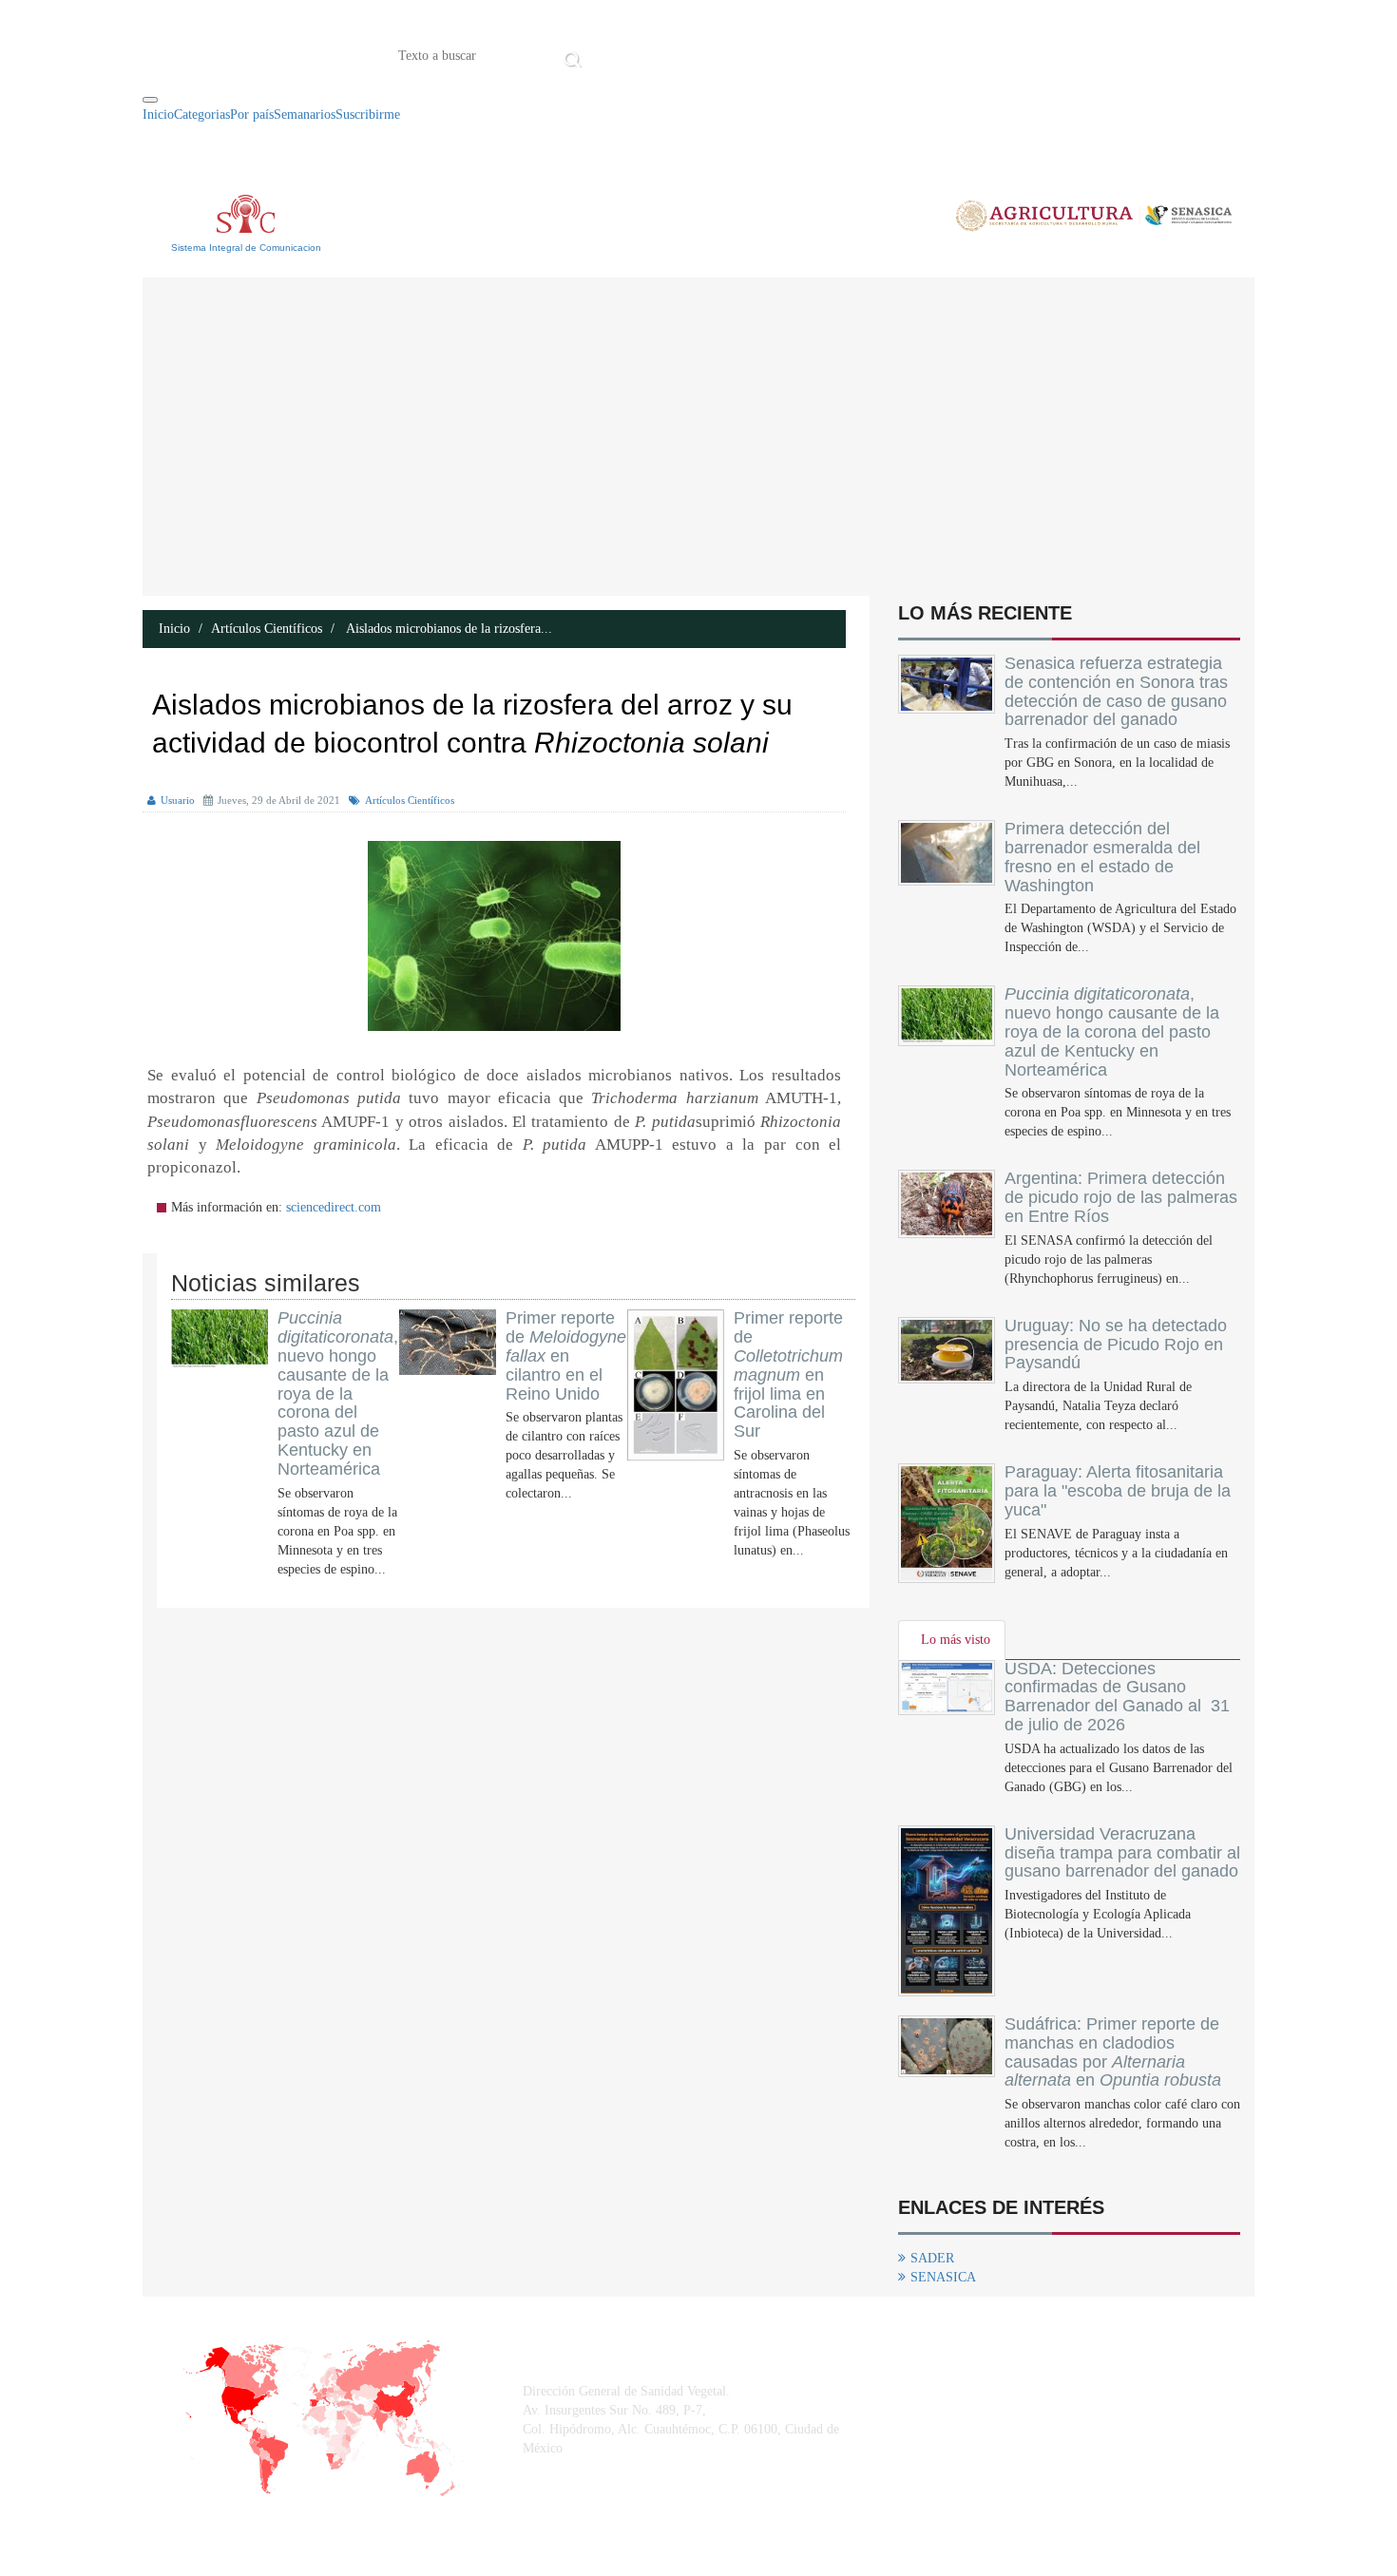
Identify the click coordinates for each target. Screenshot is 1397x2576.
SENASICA (943, 2277)
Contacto (784, 54)
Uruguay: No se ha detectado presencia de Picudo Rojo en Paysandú (1116, 1345)
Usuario (178, 800)
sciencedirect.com (334, 1207)
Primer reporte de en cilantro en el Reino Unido (566, 1355)
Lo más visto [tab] (956, 1640)
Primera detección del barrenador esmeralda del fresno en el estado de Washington (1102, 857)
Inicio (616, 54)
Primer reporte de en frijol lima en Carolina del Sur (788, 1374)
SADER (932, 2258)
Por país (252, 114)
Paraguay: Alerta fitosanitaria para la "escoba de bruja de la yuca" (1118, 1491)
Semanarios (305, 114)
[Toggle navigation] (150, 100)
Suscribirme (368, 114)
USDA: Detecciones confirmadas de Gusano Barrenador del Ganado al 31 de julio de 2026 (1117, 1697)
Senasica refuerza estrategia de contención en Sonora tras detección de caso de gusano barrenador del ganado (1116, 691)
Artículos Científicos (267, 629)
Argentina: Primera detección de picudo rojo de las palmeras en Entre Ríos (1121, 1197)
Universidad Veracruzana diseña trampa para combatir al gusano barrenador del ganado (1122, 1853)
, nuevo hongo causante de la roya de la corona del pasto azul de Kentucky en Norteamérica (338, 1393)
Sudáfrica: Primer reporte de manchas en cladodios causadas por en (1113, 2052)
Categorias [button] (202, 114)
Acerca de (693, 54)
